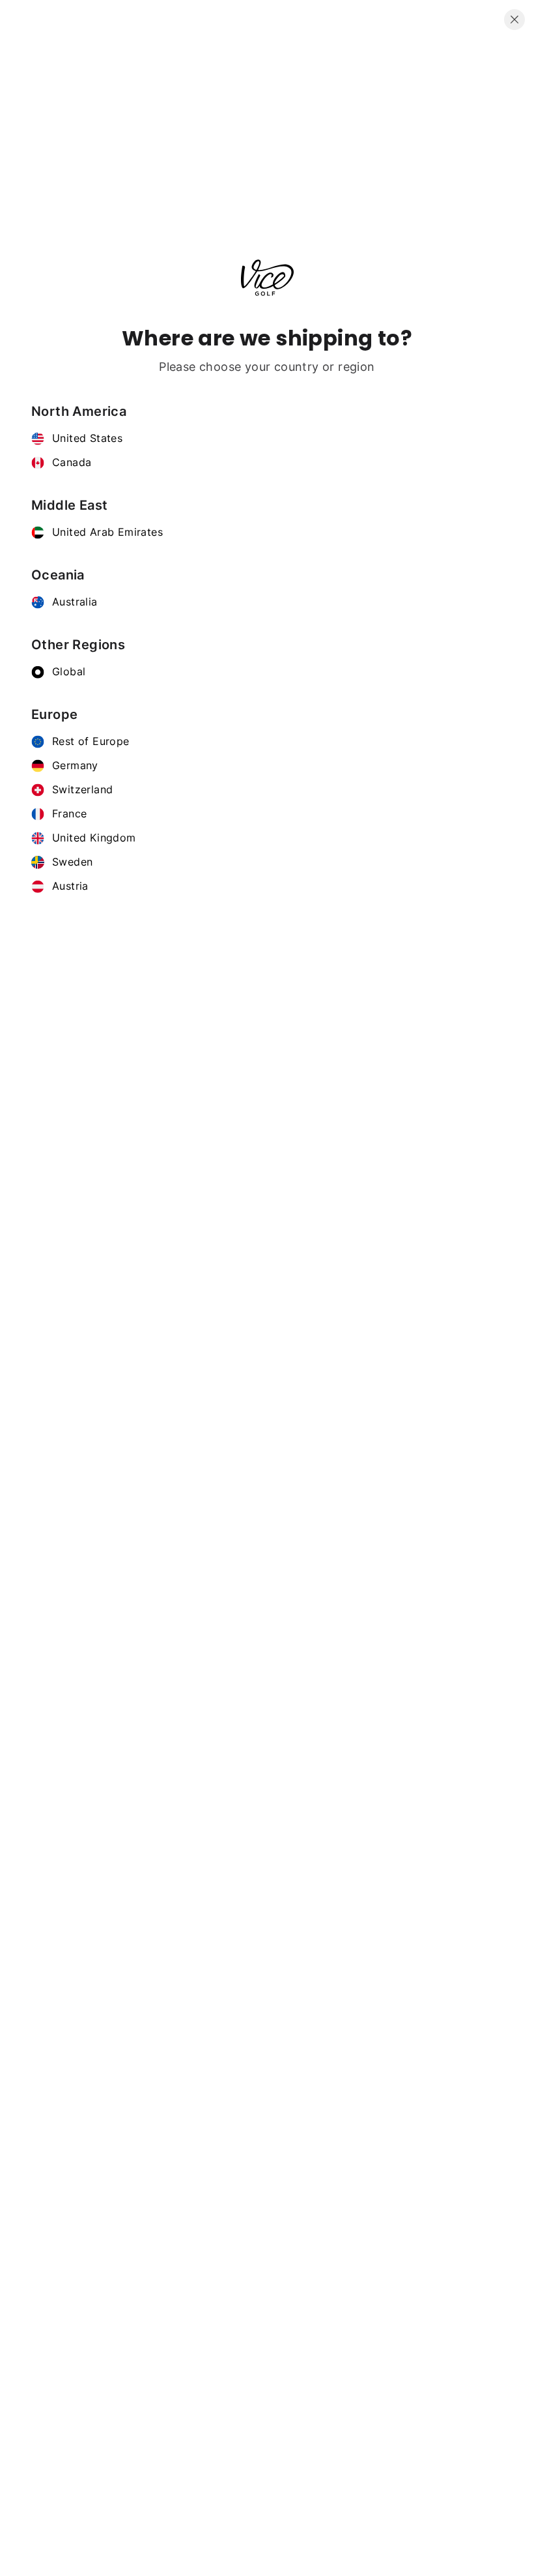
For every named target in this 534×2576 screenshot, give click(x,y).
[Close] (514, 20)
